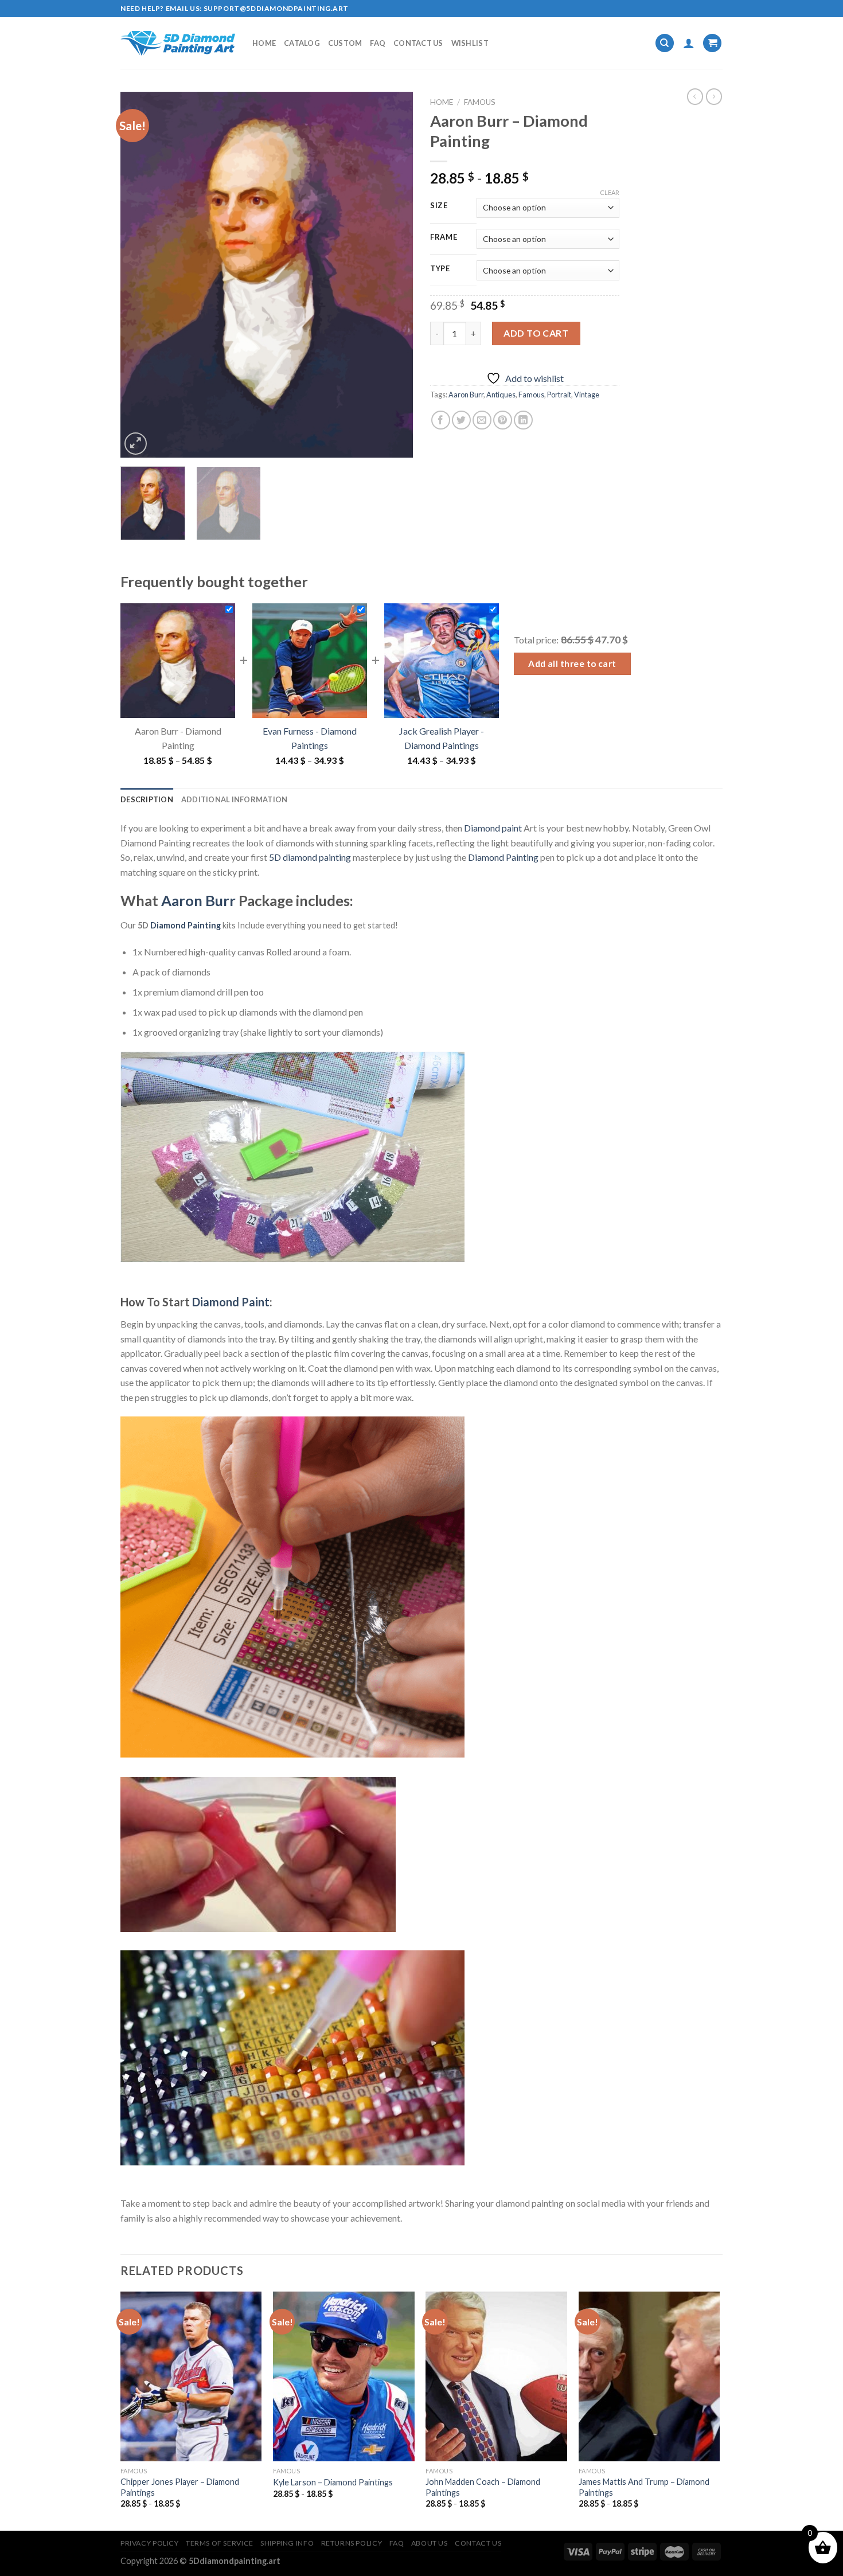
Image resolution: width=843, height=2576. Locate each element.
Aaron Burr (466, 395)
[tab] (147, 799)
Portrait (559, 395)
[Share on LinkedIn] (523, 420)
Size (439, 206)
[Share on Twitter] (461, 420)
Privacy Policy (150, 2543)
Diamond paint (493, 828)
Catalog (302, 43)
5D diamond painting (310, 857)
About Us (430, 2543)
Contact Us (418, 43)
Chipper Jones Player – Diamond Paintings (180, 2487)
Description (147, 799)
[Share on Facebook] (441, 420)
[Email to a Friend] (482, 420)
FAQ (378, 43)
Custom (345, 43)
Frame (444, 237)
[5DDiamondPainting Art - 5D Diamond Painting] (178, 43)
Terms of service (220, 2543)
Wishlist (470, 43)
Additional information (235, 799)
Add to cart (536, 333)
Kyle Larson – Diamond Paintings (333, 2482)
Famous (480, 102)
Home (264, 43)
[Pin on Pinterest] (503, 420)
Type (440, 269)
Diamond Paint (231, 1302)
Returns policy (352, 2543)
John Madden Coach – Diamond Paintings (483, 2487)
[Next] (393, 275)
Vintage (587, 395)
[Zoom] (136, 444)
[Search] (665, 43)
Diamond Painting (503, 857)
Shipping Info (287, 2543)
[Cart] (712, 43)
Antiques (501, 395)
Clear (610, 192)
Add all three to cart (572, 663)
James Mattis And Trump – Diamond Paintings (644, 2487)
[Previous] (140, 275)
